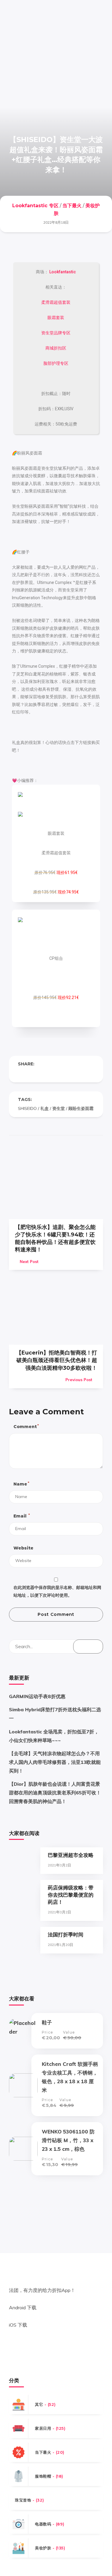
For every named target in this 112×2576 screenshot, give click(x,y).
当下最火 (72, 206)
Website (23, 1548)
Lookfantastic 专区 (35, 206)
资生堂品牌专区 (56, 333)
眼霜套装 (56, 318)
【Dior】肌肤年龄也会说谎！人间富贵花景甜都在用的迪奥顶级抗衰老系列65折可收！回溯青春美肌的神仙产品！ (55, 1793)
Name (21, 1484)
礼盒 (45, 1108)
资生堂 (59, 1108)
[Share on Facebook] (20, 1073)
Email (21, 1516)
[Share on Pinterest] (44, 1073)
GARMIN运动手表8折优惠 (37, 1696)
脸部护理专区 (56, 363)
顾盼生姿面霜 (81, 1108)
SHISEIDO (27, 1108)
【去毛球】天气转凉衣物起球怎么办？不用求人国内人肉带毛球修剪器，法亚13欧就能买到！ (55, 1762)
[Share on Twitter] (32, 1073)
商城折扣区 (56, 348)
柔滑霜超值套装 (56, 302)
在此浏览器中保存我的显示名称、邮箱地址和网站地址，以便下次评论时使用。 (57, 1591)
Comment (26, 1426)
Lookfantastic (62, 272)
